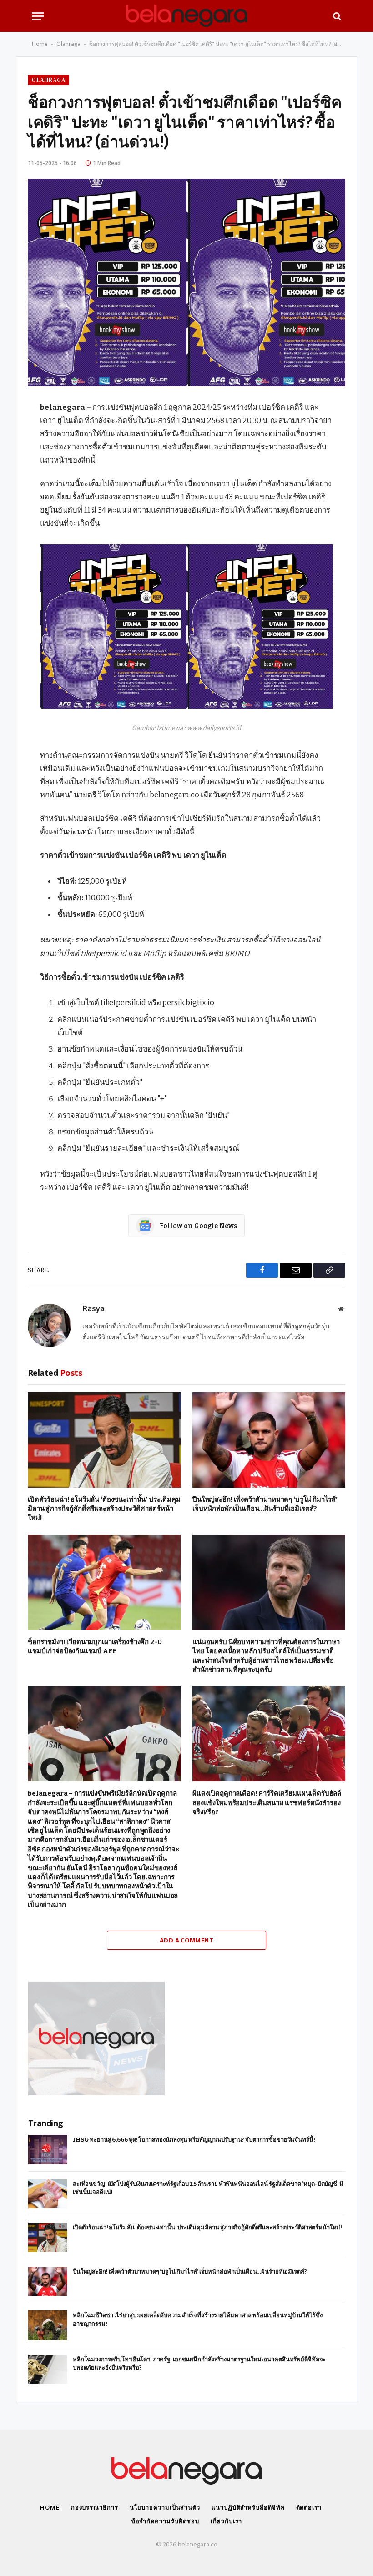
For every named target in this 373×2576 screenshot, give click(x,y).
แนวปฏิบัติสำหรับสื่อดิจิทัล (248, 2507)
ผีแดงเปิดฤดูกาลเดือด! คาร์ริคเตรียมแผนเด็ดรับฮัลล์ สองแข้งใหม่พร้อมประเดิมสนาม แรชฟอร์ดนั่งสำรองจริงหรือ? (267, 1803)
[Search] (336, 16)
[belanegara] (186, 16)
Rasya (93, 1309)
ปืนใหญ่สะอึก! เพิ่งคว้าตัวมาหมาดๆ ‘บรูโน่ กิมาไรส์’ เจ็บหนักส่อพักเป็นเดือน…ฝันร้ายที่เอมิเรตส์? (265, 1504)
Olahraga (68, 44)
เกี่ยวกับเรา (226, 2521)
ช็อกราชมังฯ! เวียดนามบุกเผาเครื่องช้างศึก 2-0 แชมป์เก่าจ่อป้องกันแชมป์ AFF (95, 1646)
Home (40, 44)
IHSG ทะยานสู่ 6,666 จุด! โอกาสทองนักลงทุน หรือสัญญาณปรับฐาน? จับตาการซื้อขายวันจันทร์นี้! (194, 2140)
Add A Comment (186, 1940)
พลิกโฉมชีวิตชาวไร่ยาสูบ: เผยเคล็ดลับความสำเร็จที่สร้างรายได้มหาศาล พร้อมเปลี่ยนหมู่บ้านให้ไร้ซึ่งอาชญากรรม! (197, 2319)
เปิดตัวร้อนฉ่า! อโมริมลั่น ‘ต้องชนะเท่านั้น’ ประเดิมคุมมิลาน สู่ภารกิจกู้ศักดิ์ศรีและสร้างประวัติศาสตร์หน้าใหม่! (104, 1509)
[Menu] (38, 16)
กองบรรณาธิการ (95, 2507)
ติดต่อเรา (309, 2507)
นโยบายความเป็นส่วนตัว (165, 2507)
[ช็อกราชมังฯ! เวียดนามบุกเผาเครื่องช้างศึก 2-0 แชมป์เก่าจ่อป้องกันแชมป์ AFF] (104, 1582)
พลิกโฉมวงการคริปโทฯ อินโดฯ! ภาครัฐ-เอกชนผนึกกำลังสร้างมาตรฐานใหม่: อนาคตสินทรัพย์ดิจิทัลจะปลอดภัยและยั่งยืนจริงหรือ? (199, 2364)
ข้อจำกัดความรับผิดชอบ (165, 2521)
